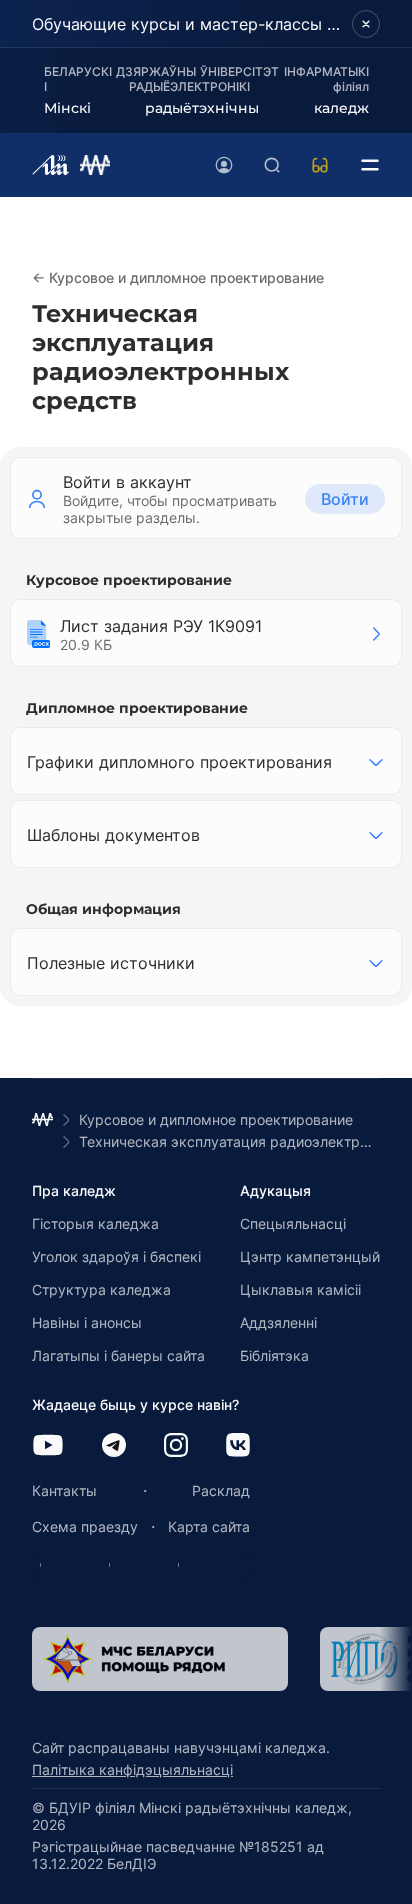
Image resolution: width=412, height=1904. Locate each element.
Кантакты (64, 1490)
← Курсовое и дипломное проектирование (178, 277)
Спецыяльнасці (293, 1223)
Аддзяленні (278, 1322)
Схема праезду (85, 1526)
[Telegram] (114, 1446)
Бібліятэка (274, 1355)
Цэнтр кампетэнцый (310, 1256)
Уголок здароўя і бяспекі (116, 1256)
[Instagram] (176, 1446)
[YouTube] (48, 1446)
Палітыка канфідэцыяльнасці (132, 1769)
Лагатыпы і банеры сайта (118, 1355)
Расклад (221, 1490)
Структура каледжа (101, 1289)
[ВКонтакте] (238, 1446)
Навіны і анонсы (87, 1322)
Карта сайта (209, 1526)
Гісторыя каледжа (95, 1223)
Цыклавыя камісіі (300, 1289)
